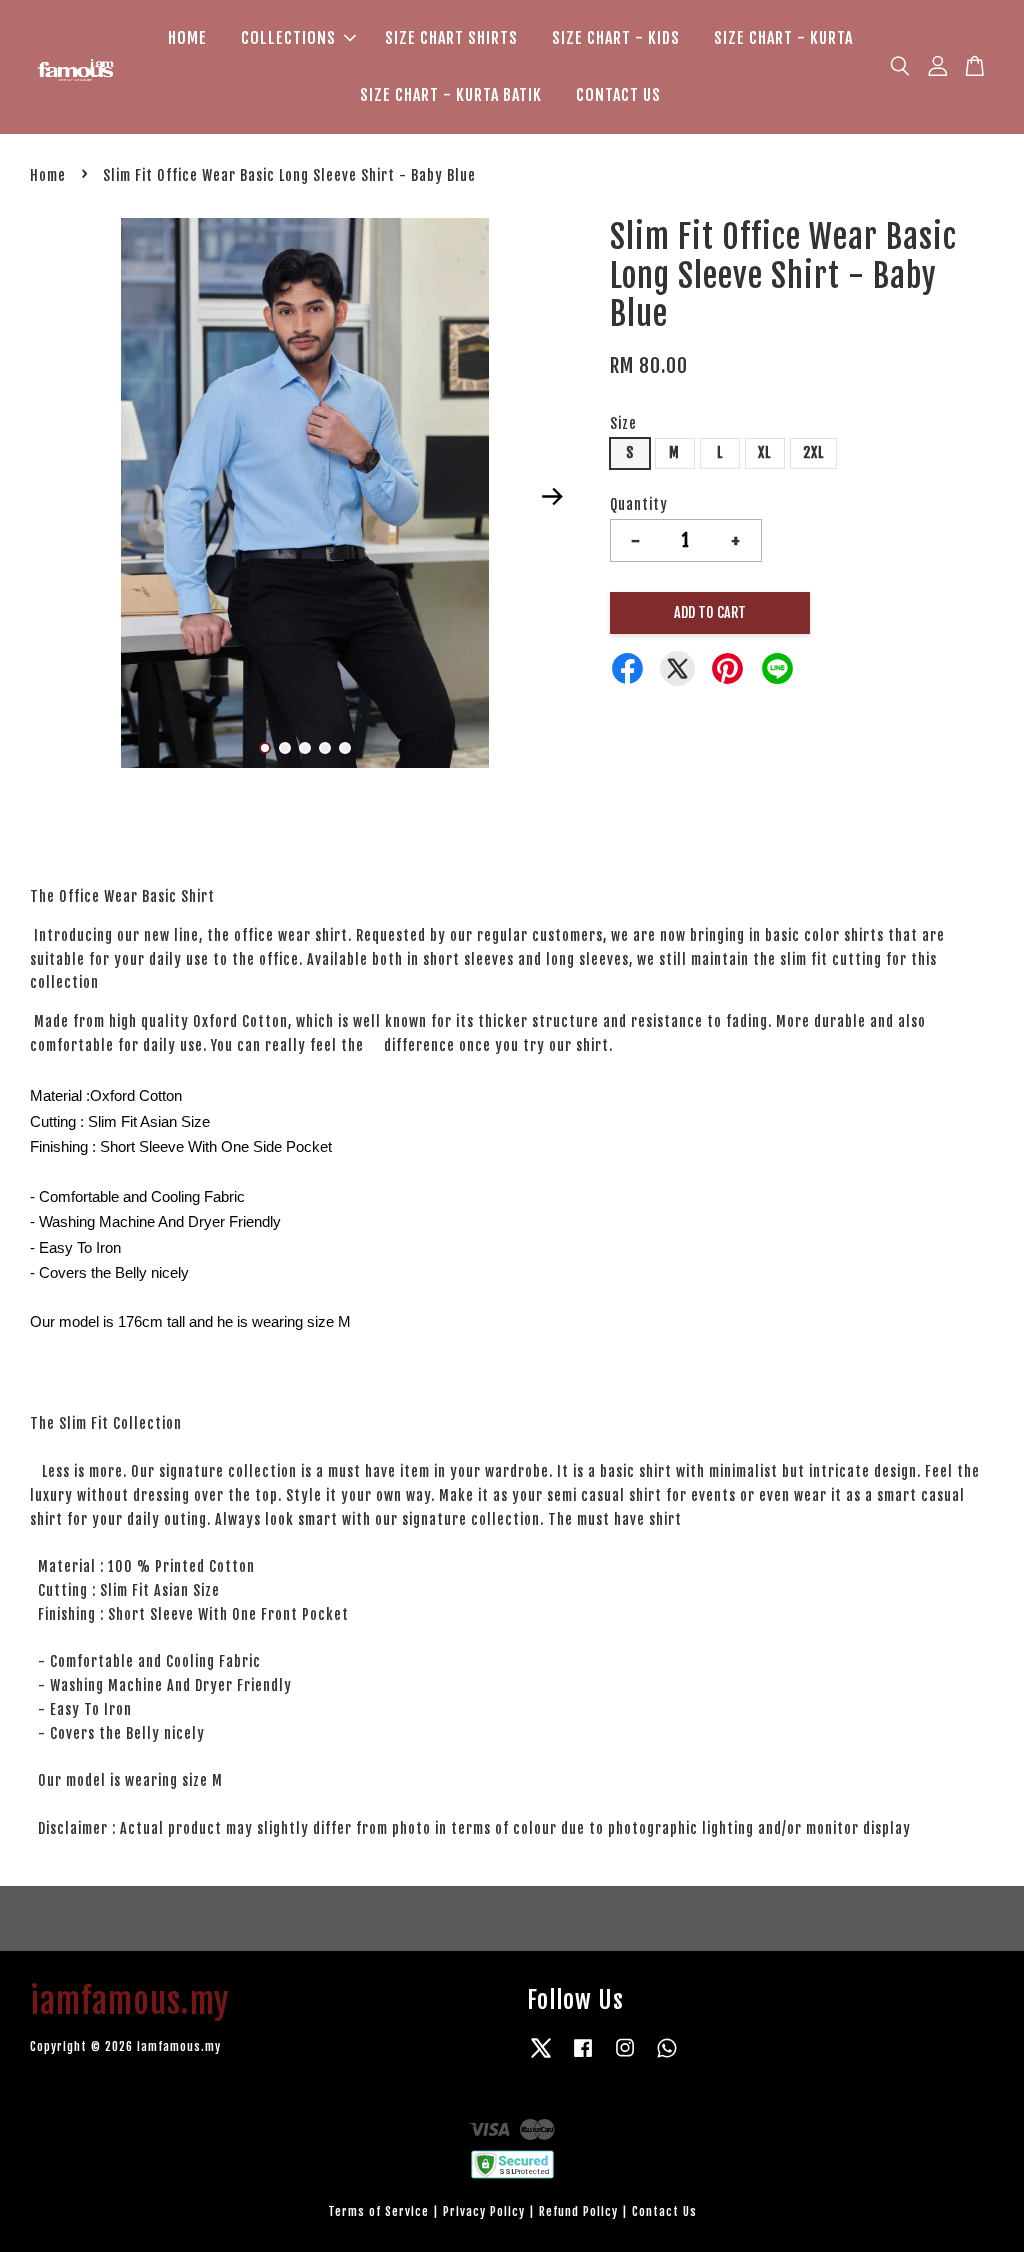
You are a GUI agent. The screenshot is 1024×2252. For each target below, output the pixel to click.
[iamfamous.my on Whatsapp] (667, 2057)
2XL (813, 452)
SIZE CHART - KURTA (783, 38)
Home (48, 175)
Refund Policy (578, 2211)
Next (553, 497)
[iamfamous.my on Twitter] (541, 2057)
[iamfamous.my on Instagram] (625, 2057)
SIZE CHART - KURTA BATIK (451, 95)
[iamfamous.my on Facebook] (583, 2057)
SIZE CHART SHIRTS (451, 38)
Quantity (639, 504)
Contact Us (664, 2211)
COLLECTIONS (288, 38)
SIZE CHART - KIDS (616, 38)
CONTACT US (618, 95)
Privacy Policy (484, 2211)
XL (764, 452)
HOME (187, 38)
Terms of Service (378, 2211)
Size (623, 423)
